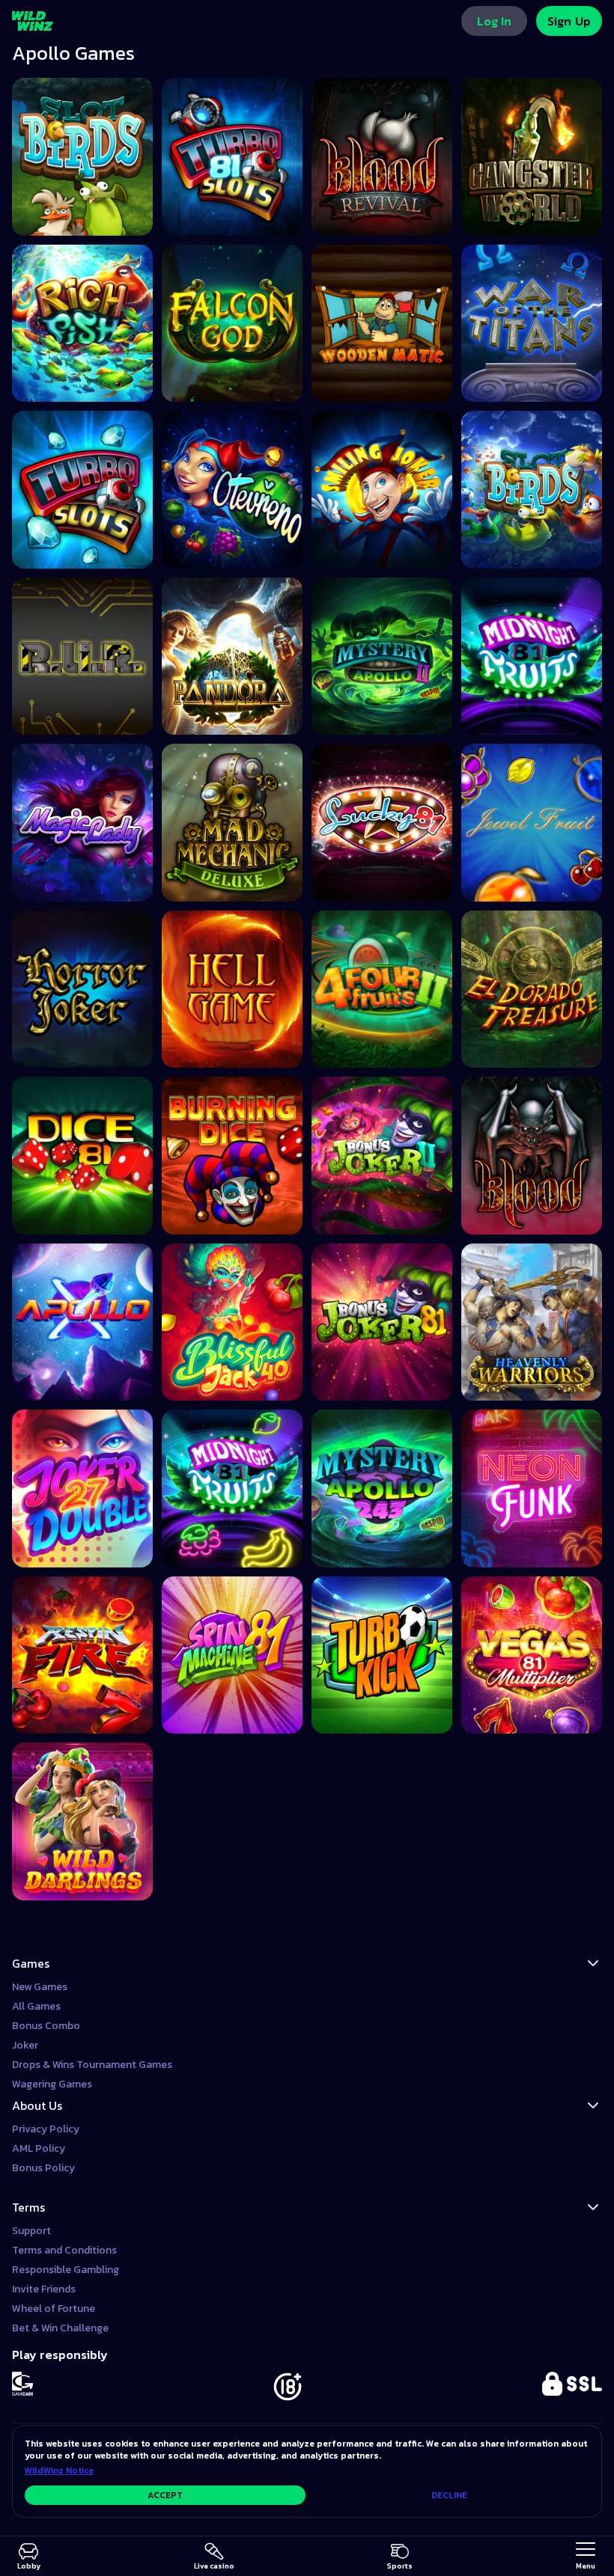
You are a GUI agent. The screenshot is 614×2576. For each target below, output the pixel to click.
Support (31, 2231)
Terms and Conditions (64, 2250)
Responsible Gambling (66, 2270)
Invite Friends (44, 2289)
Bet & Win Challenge (60, 2328)
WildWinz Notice (59, 2471)
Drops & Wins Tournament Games (92, 2065)
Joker (25, 2045)
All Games (36, 2006)
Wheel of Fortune (54, 2309)
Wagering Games (52, 2084)
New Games (40, 1987)
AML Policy (39, 2148)
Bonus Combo (46, 2026)
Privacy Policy (46, 2129)
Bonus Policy (43, 2168)
